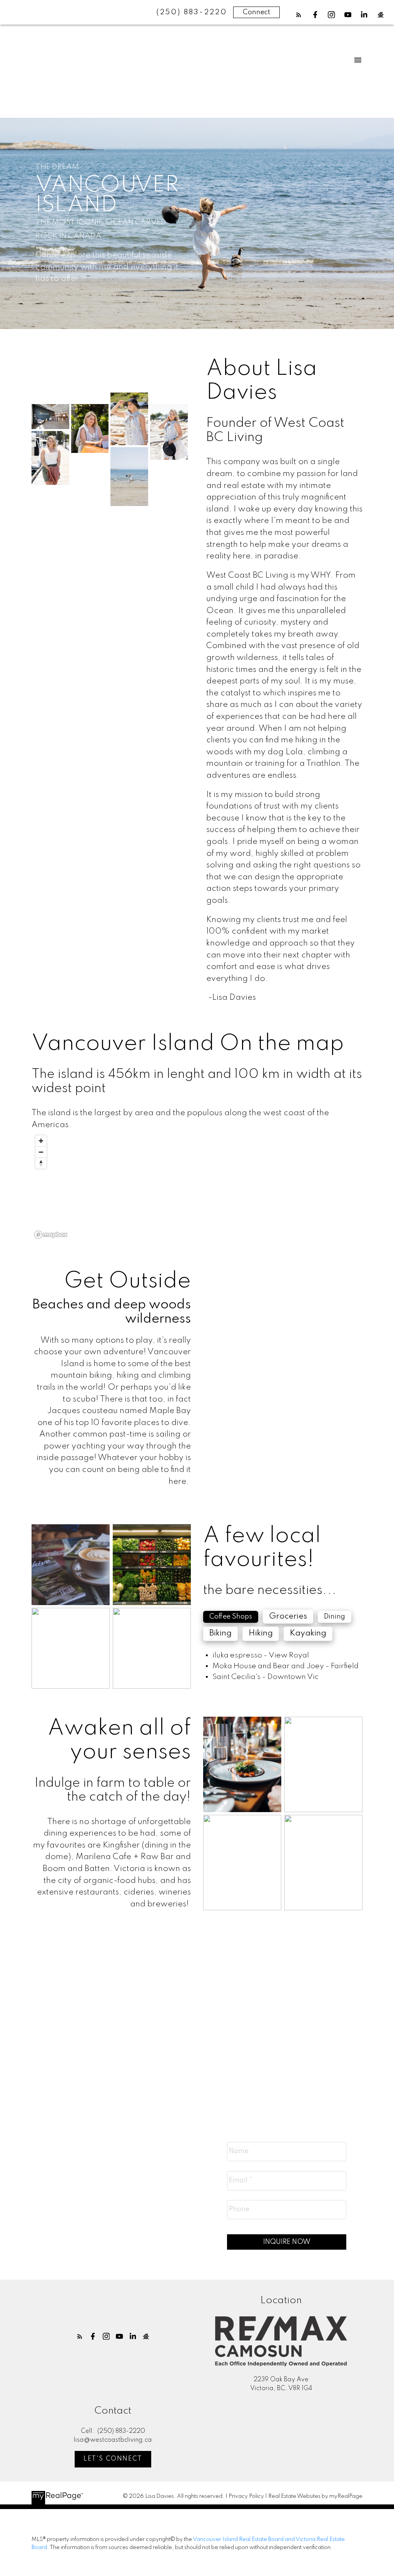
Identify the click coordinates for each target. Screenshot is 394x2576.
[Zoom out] (41, 1152)
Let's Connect (113, 2459)
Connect (256, 12)
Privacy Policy (246, 2496)
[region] (197, 1187)
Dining (335, 1617)
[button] (299, 15)
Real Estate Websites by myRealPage (315, 2496)
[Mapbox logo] (51, 1235)
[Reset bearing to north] (41, 1163)
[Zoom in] (41, 1141)
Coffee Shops (231, 1617)
